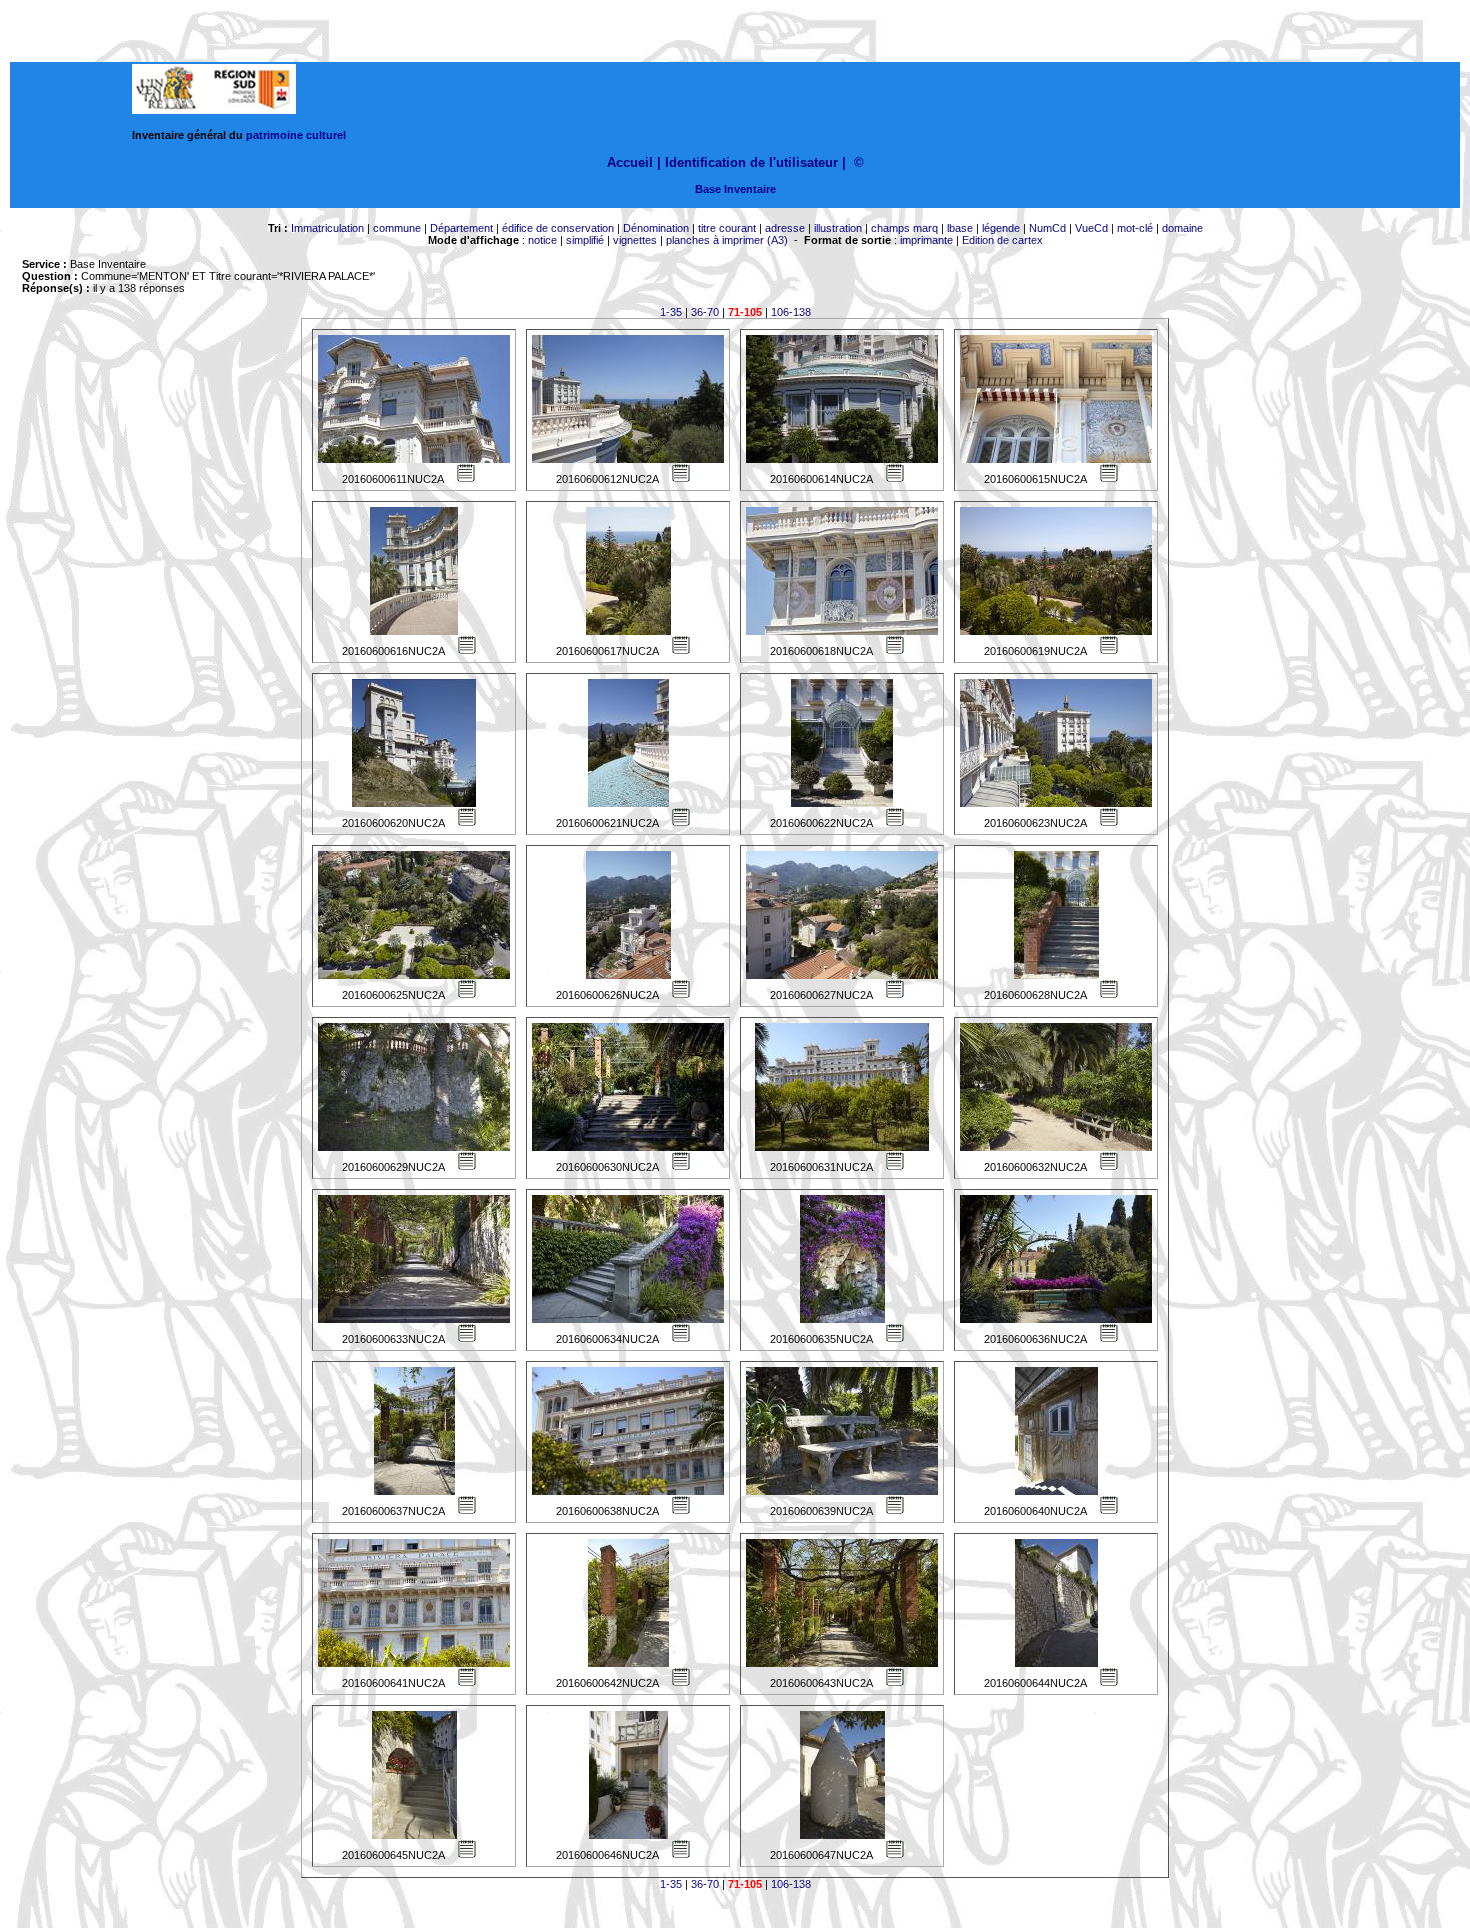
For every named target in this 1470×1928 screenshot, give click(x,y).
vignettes (635, 240)
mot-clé (1135, 228)
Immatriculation (327, 228)
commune (397, 228)
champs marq (904, 228)
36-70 (705, 312)
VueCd (1091, 228)
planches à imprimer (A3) (727, 240)
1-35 (671, 312)
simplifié (585, 240)
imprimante (926, 240)
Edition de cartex (1002, 240)
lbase (960, 228)
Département (461, 228)
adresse (785, 228)
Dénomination (656, 228)
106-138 (791, 312)
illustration (838, 228)
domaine (1182, 228)
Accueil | (634, 162)
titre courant (727, 228)
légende (1001, 228)
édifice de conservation (558, 228)
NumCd (1047, 228)
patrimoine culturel (296, 135)
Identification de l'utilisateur (751, 162)
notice (542, 240)
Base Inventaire (735, 189)
